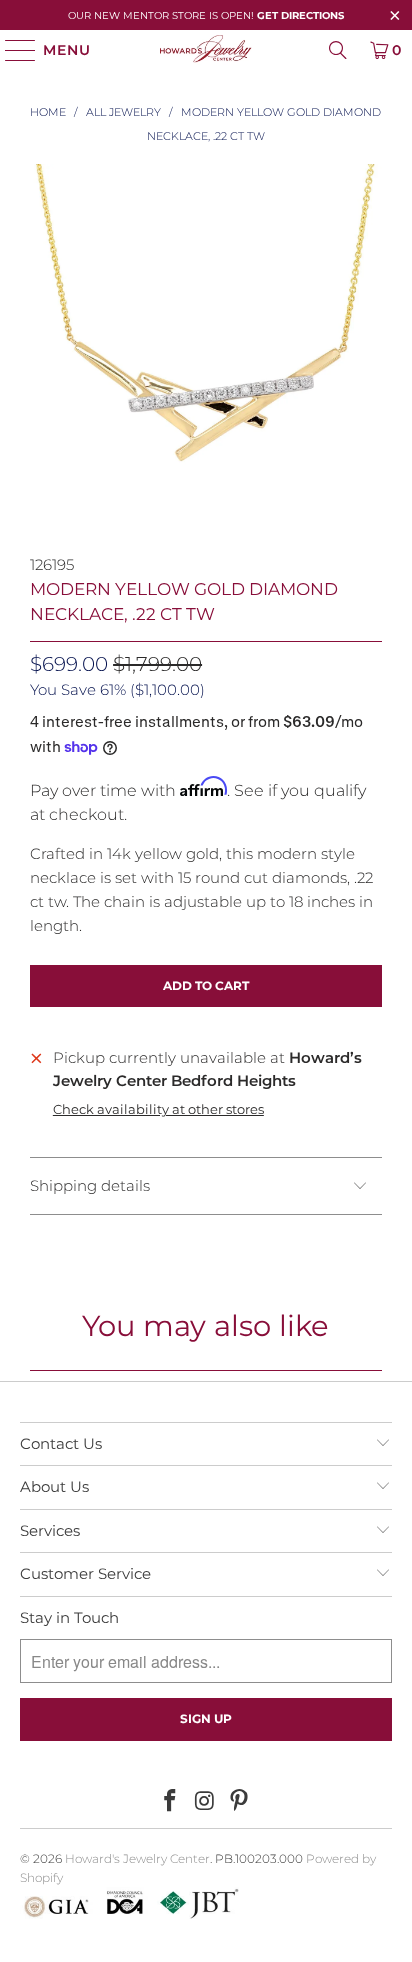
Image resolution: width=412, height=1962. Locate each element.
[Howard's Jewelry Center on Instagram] (205, 1802)
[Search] (338, 50)
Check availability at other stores (158, 1109)
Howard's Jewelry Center (137, 1858)
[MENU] (11, 50)
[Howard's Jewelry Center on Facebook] (170, 1802)
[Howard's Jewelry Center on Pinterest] (240, 1802)
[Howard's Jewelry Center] (206, 50)
